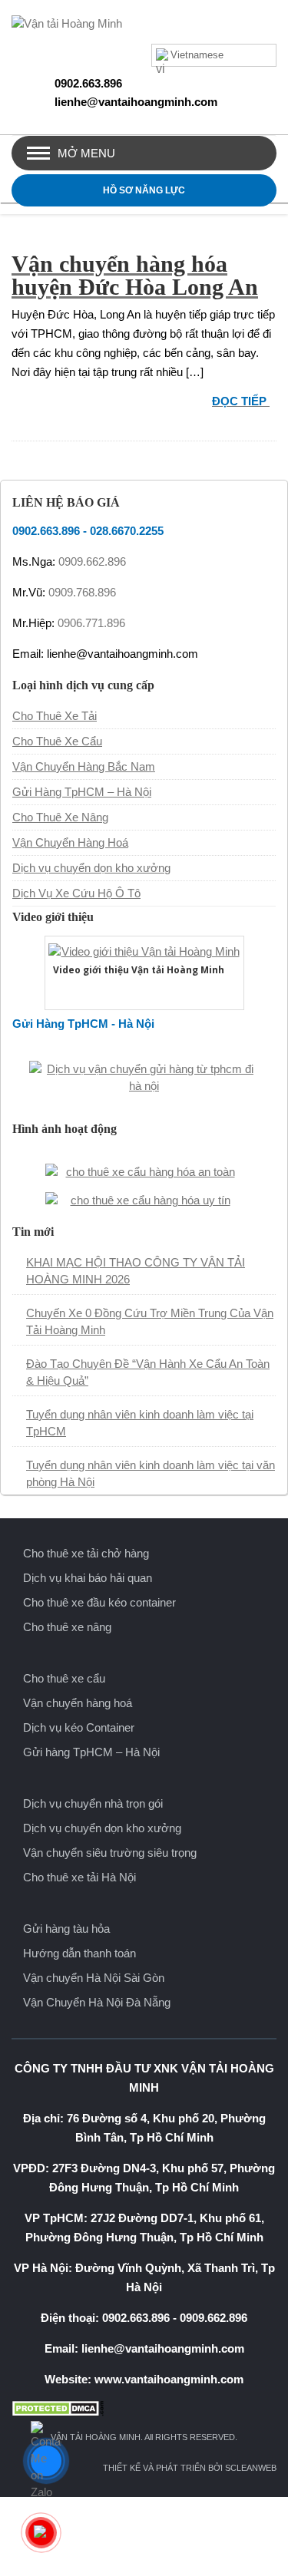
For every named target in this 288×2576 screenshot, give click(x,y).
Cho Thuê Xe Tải (55, 716)
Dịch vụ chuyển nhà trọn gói (93, 1803)
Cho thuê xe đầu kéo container (99, 1602)
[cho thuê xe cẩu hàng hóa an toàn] (144, 1170)
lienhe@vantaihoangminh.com (136, 102)
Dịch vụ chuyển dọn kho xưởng (91, 868)
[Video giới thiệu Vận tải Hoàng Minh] (144, 950)
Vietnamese (197, 55)
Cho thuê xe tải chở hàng (86, 1553)
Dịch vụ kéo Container (79, 1727)
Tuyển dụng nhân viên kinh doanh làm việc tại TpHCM (140, 1423)
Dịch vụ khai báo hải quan (88, 1578)
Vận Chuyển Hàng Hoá (70, 842)
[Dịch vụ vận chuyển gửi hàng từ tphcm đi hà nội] (144, 1076)
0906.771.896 (91, 623)
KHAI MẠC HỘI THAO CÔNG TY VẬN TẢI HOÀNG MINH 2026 (136, 1271)
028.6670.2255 (127, 531)
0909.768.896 (82, 592)
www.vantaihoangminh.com (169, 2379)
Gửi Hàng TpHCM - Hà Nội (83, 1024)
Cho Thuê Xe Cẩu (57, 741)
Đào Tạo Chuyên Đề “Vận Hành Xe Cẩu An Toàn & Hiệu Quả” (148, 1372)
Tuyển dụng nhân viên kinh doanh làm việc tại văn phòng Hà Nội (151, 1473)
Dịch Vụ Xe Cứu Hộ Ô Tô (76, 893)
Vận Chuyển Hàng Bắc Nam (84, 766)
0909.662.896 (92, 561)
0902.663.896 (88, 83)
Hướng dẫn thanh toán (79, 1953)
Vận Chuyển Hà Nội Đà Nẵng (97, 2002)
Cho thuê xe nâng (67, 1627)
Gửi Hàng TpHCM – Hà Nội (82, 792)
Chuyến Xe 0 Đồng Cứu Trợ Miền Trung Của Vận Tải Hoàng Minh (150, 1321)
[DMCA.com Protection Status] (144, 2408)
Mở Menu (86, 153)
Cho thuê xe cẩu (64, 1678)
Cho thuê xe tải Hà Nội (79, 1877)
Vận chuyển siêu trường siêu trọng (110, 1853)
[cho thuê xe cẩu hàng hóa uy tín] (144, 1199)
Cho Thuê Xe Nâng (60, 817)
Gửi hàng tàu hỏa (66, 1929)
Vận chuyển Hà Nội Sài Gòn (94, 1978)
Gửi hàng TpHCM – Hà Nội (91, 1752)
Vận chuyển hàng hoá (78, 1703)
